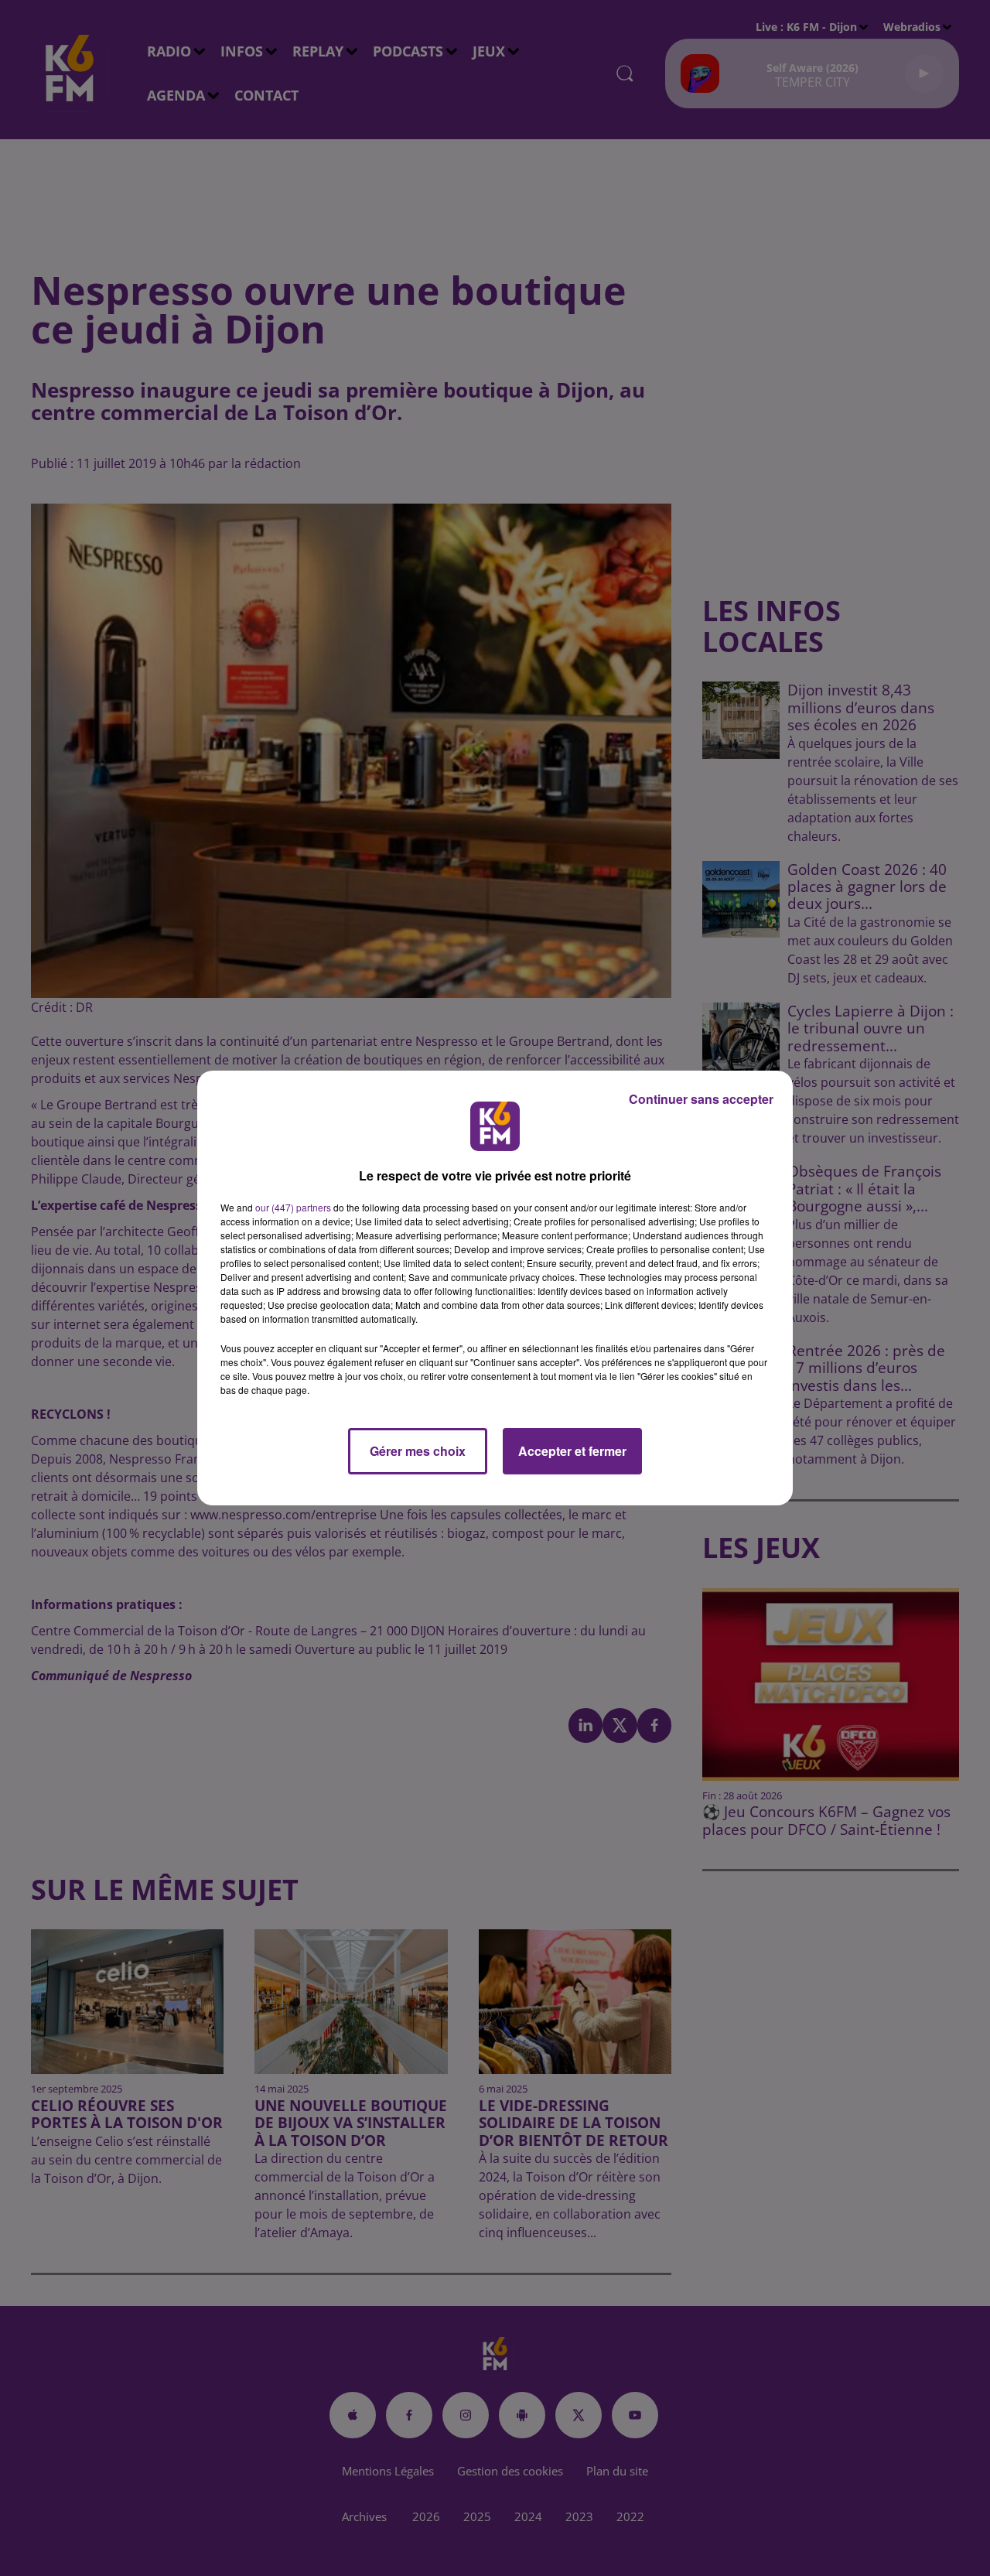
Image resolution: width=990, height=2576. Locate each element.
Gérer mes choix (418, 1451)
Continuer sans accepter (701, 1099)
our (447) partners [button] (293, 1207)
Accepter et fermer (572, 1451)
